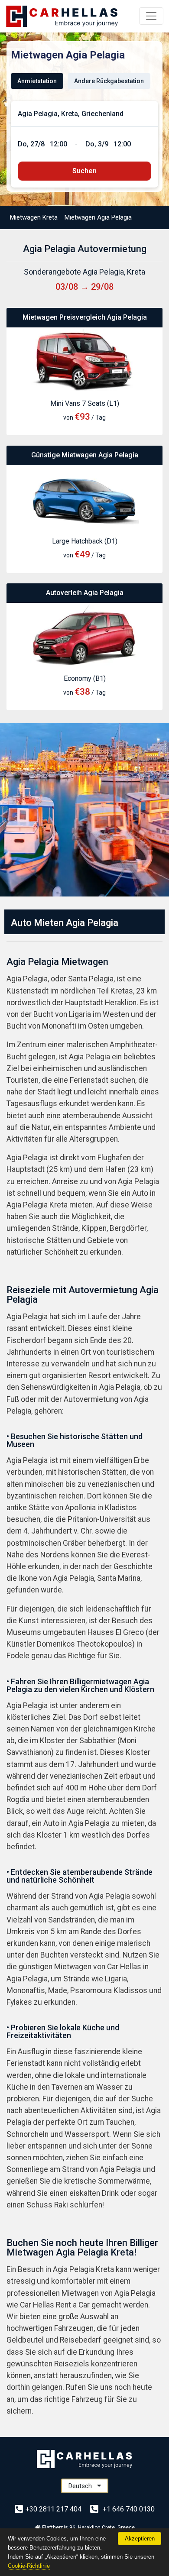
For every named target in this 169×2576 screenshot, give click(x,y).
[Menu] (151, 16)
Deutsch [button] (81, 2486)
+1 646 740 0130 (128, 2509)
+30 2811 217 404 (54, 2509)
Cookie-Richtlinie (29, 2566)
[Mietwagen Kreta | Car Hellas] (62, 16)
